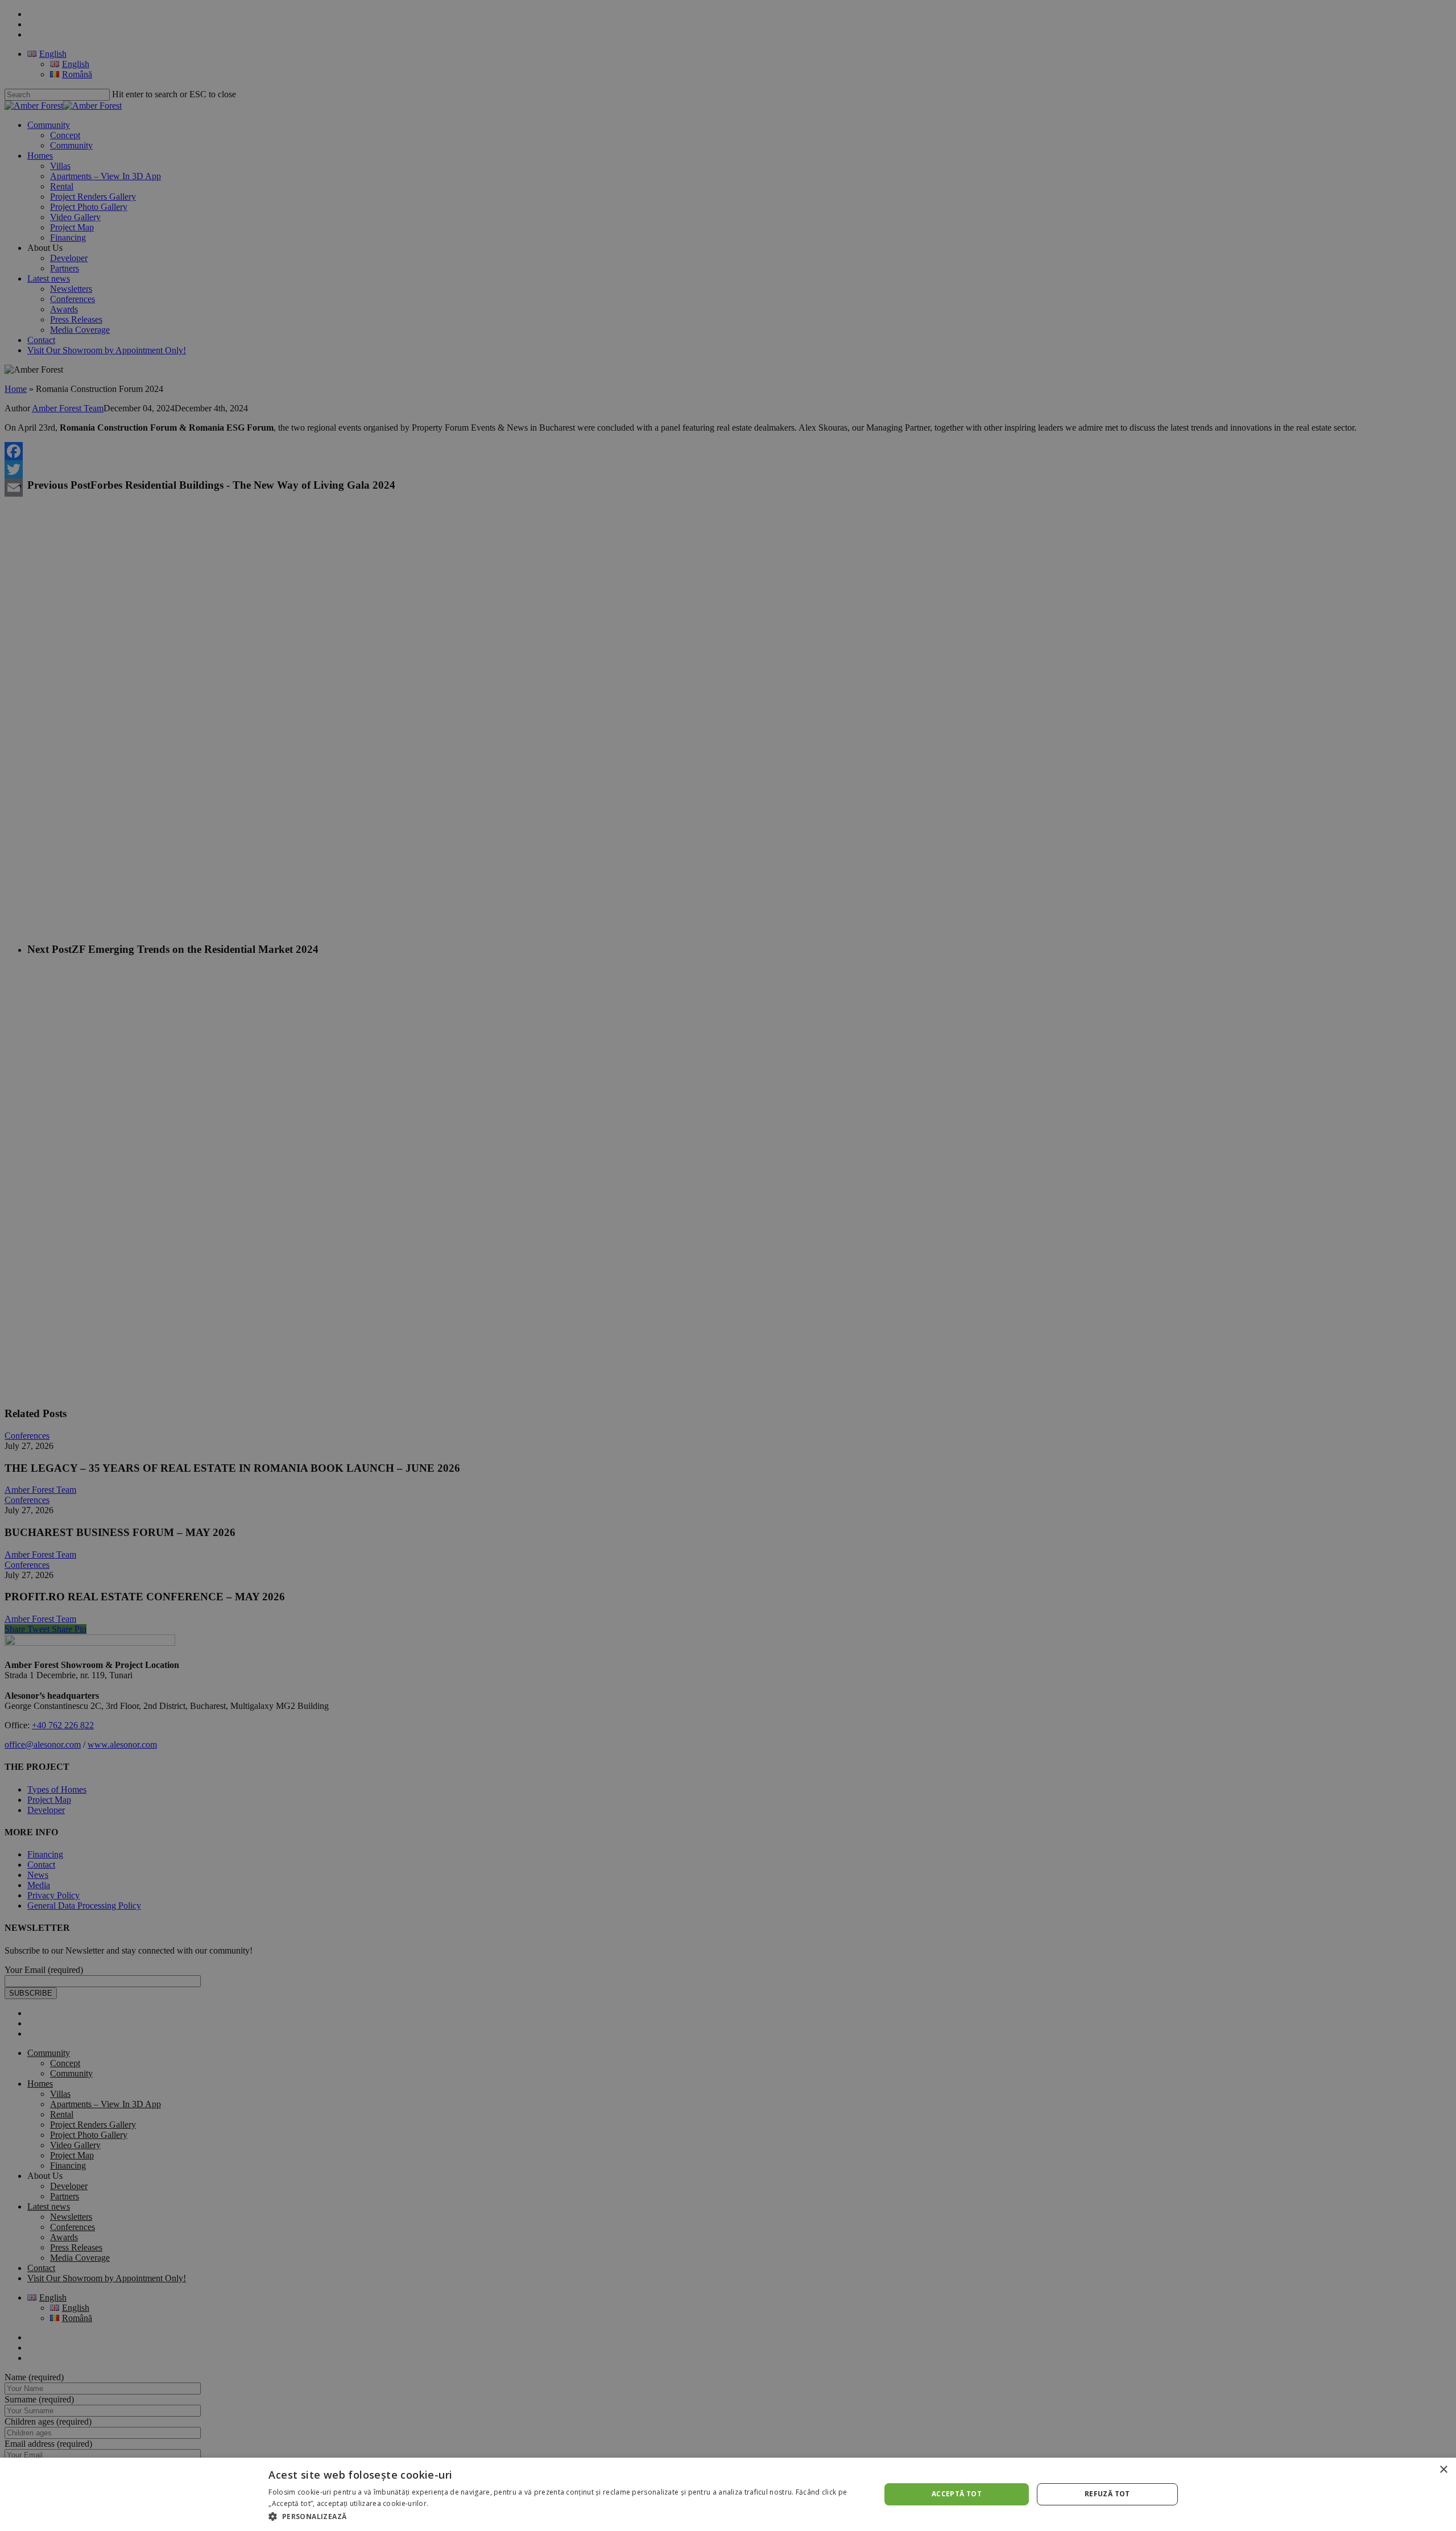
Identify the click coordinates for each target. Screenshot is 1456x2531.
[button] (565, 2516)
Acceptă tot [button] (957, 2494)
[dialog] (728, 2494)
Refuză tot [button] (1107, 2494)
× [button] (1443, 2470)
